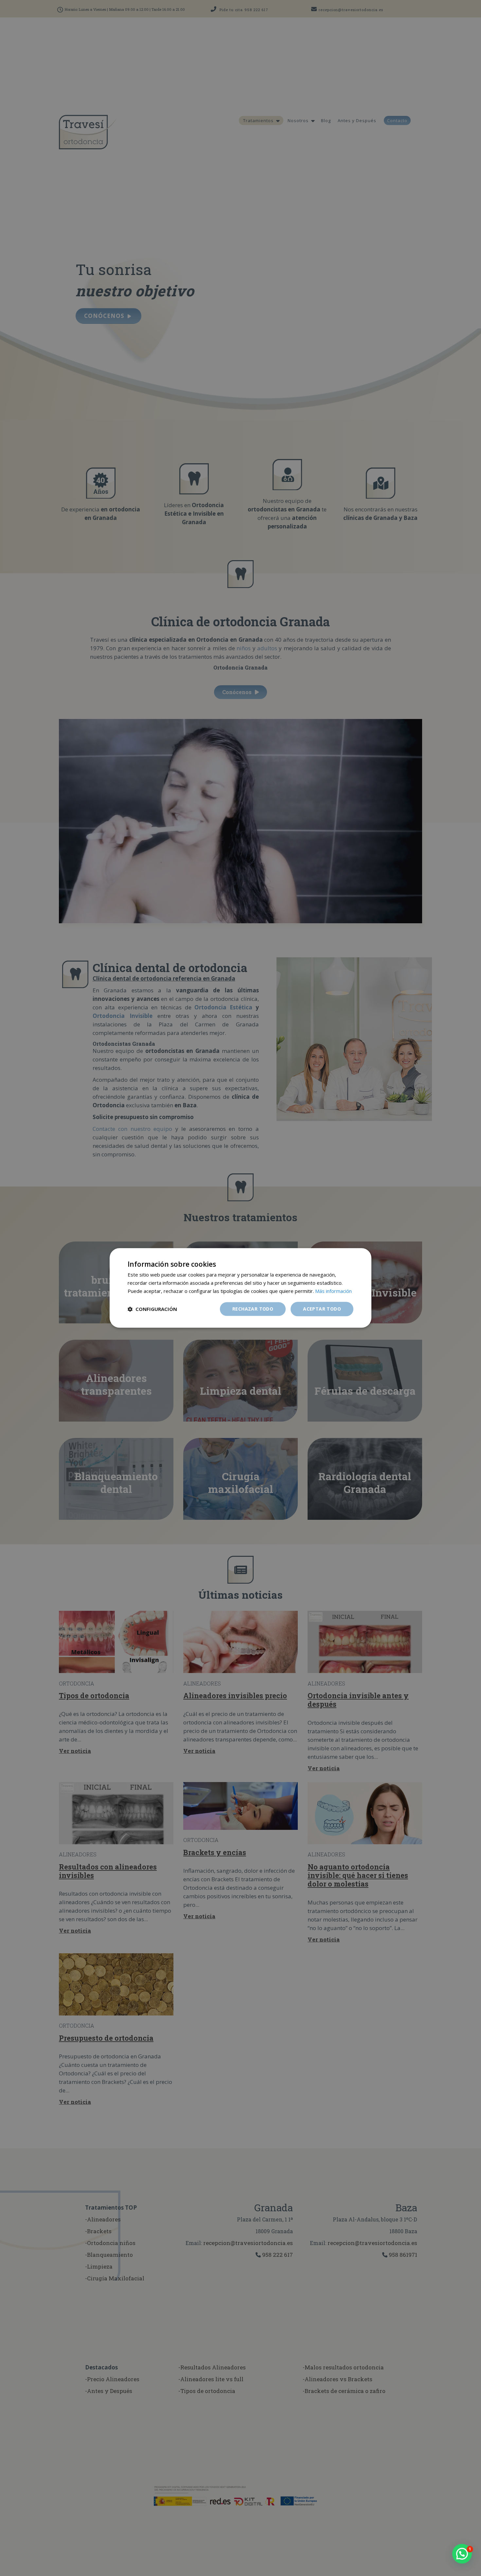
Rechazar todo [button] (253, 1309)
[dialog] (240, 1288)
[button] (462, 2554)
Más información (333, 1291)
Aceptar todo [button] (322, 1309)
